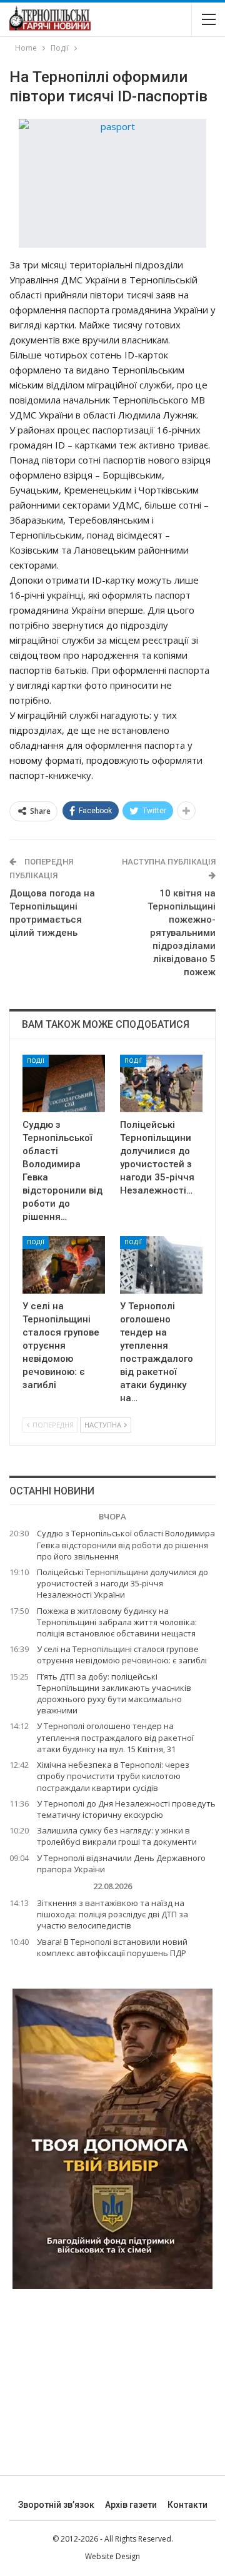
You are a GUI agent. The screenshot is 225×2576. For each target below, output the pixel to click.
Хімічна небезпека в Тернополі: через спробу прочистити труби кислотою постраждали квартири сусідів (113, 1776)
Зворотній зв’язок (56, 2505)
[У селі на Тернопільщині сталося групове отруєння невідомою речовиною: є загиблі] (64, 1265)
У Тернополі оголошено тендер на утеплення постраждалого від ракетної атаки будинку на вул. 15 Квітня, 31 (115, 1737)
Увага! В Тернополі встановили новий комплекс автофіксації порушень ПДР (112, 1947)
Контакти (187, 2505)
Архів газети (131, 2505)
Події (36, 1061)
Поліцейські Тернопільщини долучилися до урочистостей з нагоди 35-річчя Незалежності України (122, 1583)
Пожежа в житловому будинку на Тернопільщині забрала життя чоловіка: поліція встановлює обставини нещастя (117, 1622)
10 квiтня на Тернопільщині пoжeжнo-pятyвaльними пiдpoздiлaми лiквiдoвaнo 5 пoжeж (182, 933)
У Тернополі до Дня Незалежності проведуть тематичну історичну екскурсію (126, 1809)
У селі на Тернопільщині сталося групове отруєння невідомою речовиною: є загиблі (122, 1655)
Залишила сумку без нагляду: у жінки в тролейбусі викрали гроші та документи (117, 1836)
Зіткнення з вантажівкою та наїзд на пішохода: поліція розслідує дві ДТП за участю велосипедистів (112, 1914)
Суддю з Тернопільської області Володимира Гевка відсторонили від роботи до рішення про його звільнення (126, 1544)
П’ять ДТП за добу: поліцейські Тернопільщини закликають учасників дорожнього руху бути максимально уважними (114, 1694)
